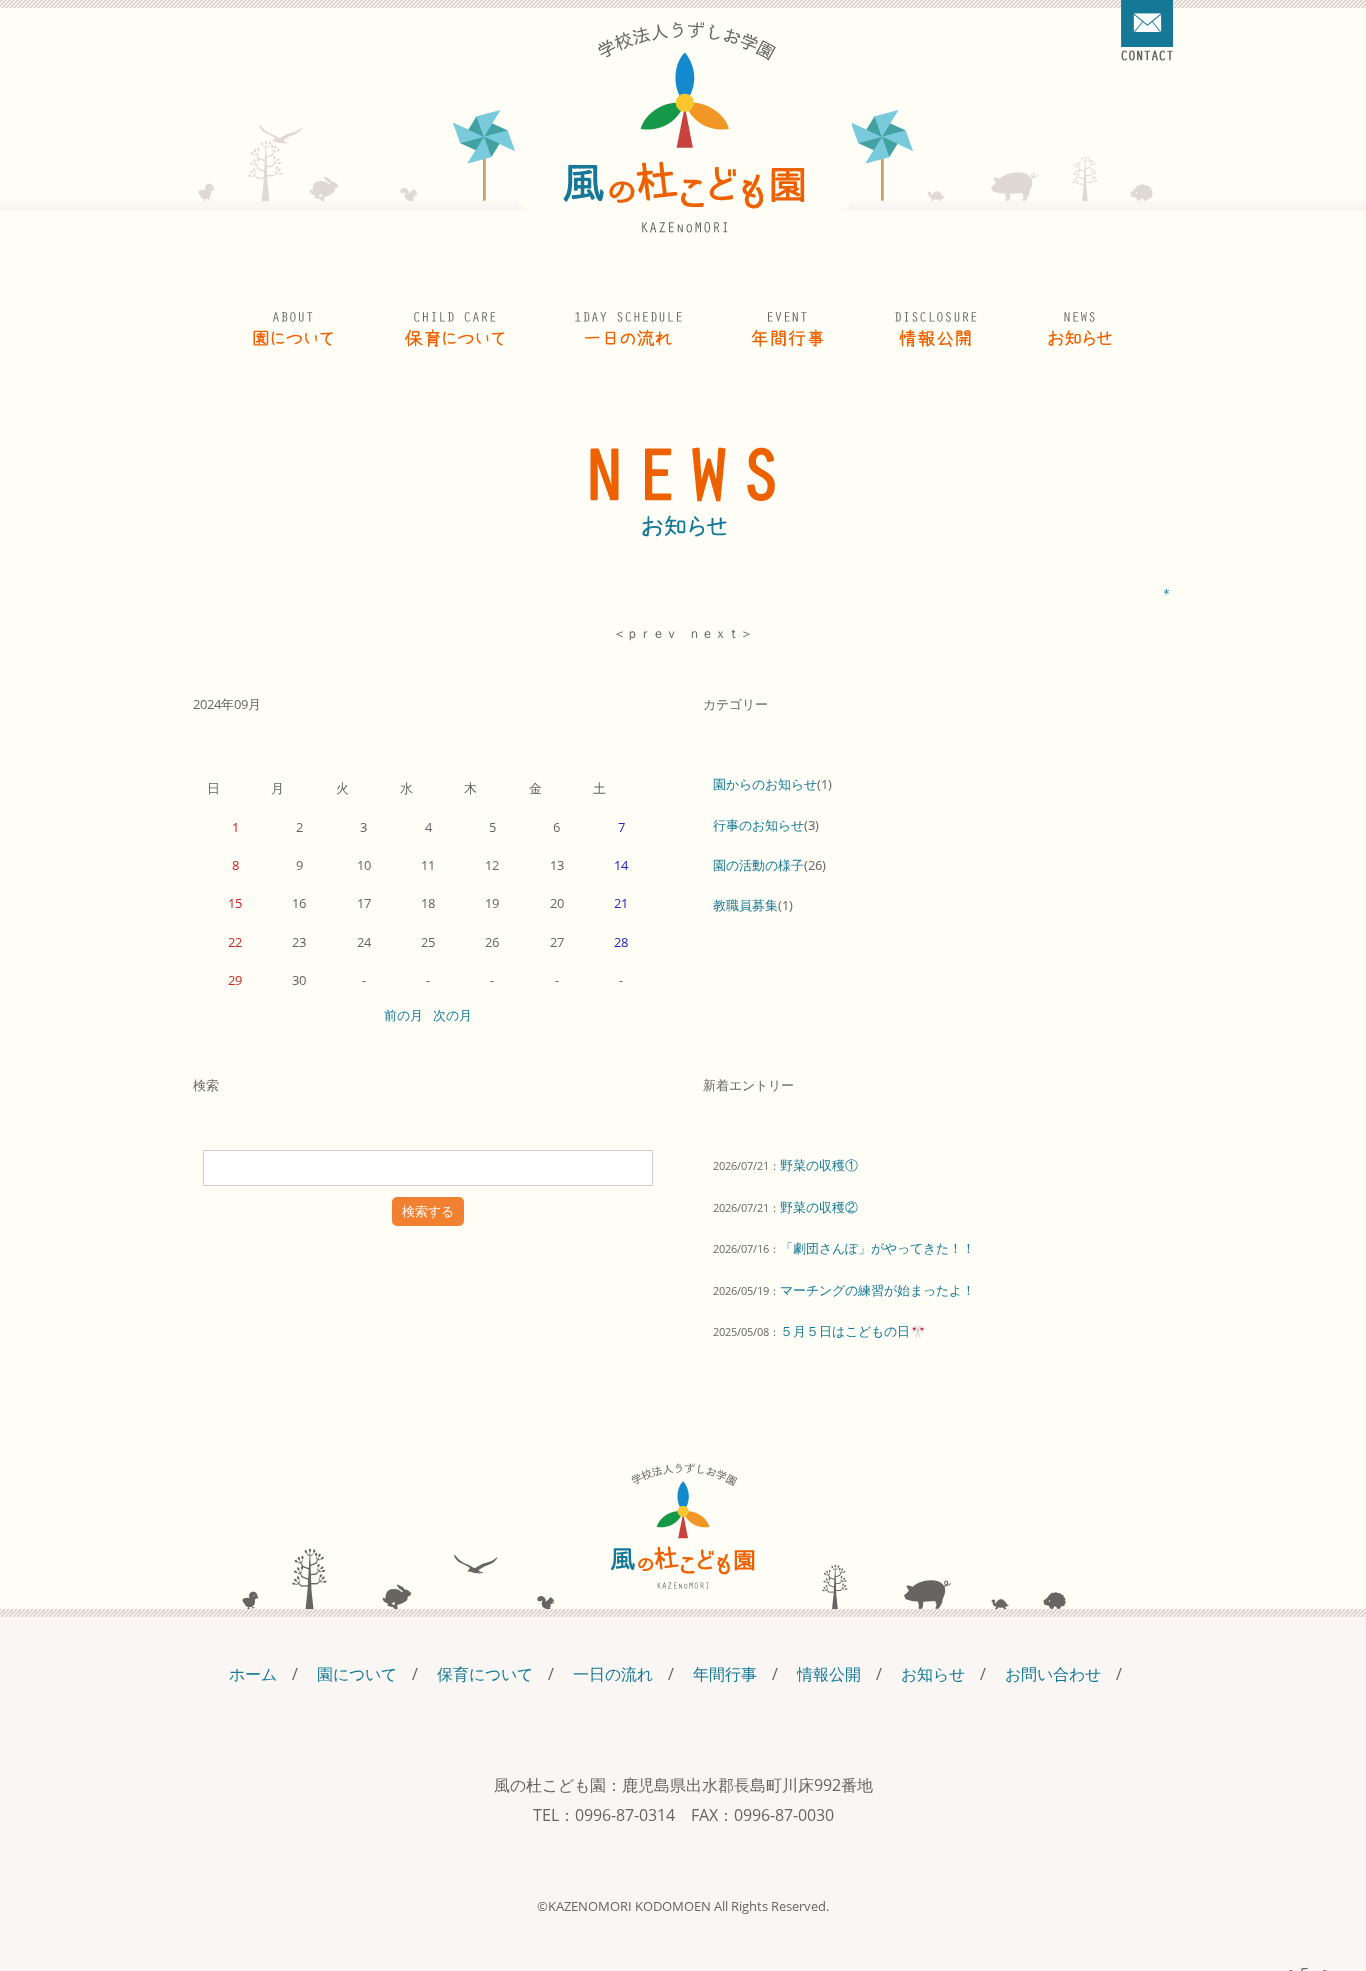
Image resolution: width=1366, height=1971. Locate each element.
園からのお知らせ (765, 784)
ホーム (253, 1674)
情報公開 (829, 1674)
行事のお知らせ (758, 825)
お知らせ (933, 1674)
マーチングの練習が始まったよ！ (877, 1290)
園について (357, 1674)
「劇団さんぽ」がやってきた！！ (877, 1248)
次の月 (452, 1015)
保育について (485, 1674)
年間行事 (725, 1674)
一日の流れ (613, 1674)
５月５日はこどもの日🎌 (853, 1331)
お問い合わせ (1053, 1674)
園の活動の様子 (758, 865)
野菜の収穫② (819, 1207)
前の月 (403, 1015)
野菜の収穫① (819, 1165)
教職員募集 (745, 905)
